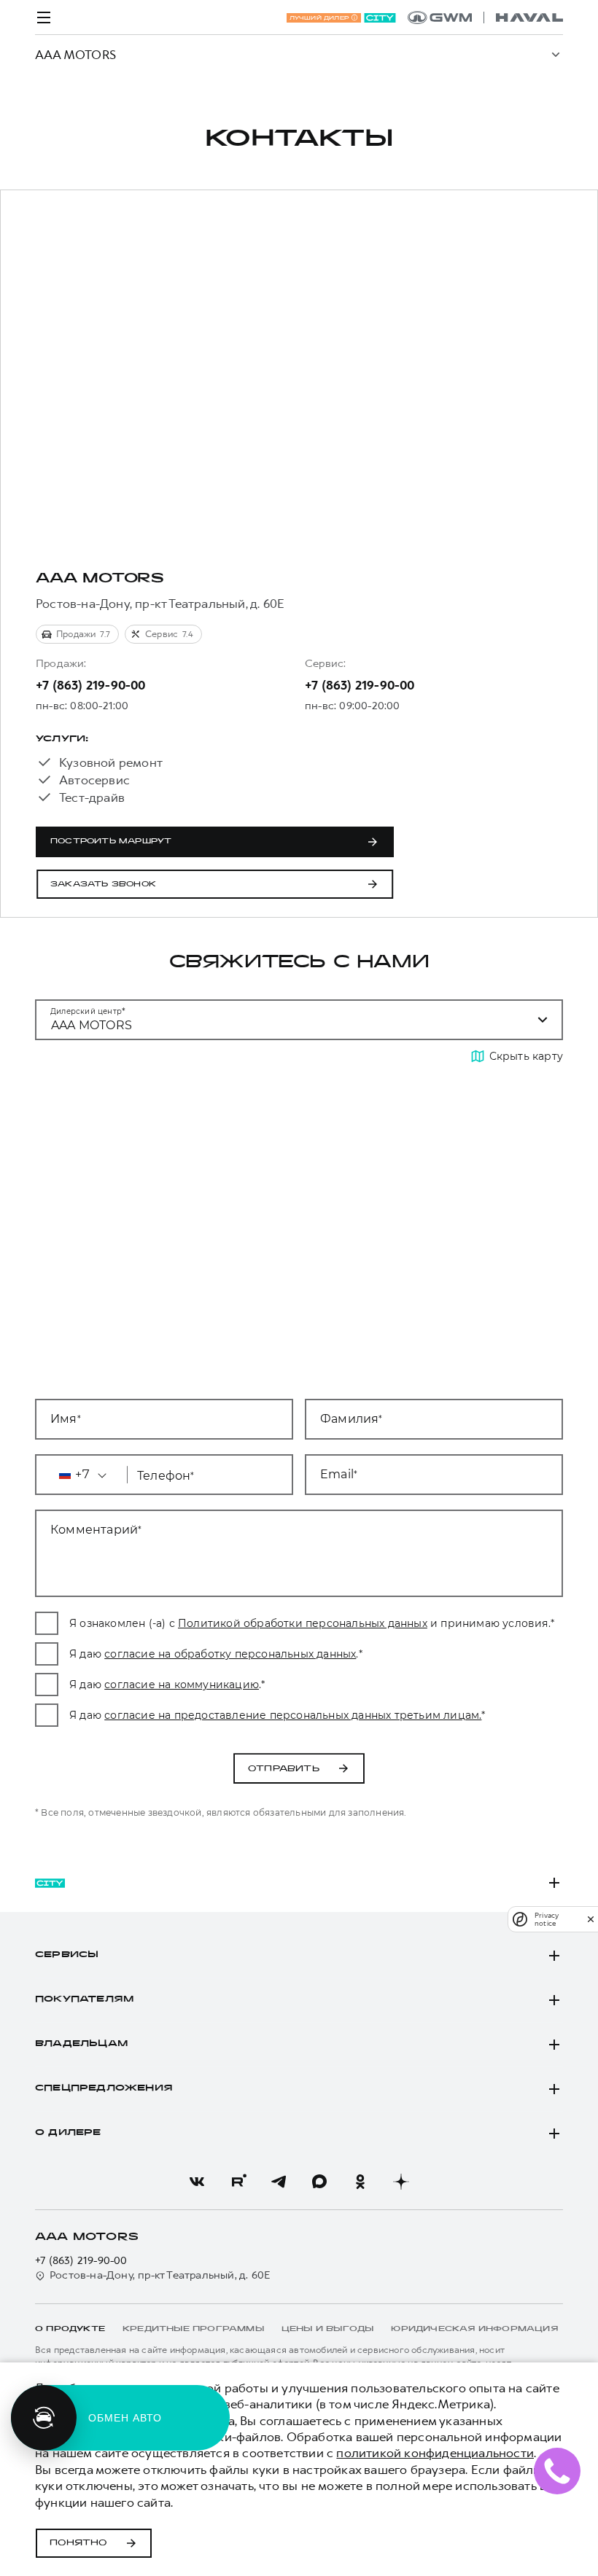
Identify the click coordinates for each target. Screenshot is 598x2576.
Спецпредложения (104, 2088)
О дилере (68, 2133)
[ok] (360, 2182)
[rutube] (238, 2182)
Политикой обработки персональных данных (303, 1623)
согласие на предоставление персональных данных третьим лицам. (293, 1715)
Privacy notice (547, 1919)
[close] (591, 1919)
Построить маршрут (111, 842)
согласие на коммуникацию (182, 1685)
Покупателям (84, 1999)
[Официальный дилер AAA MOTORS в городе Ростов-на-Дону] (485, 17)
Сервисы (67, 1955)
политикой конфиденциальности (435, 2453)
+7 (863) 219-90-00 (91, 685)
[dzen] (401, 2182)
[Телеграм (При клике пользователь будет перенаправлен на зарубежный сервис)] (279, 2182)
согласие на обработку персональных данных (230, 1654)
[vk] (197, 2182)
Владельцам (81, 2044)
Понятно (78, 2543)
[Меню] (44, 17)
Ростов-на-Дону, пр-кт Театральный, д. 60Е (160, 2275)
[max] (319, 2182)
